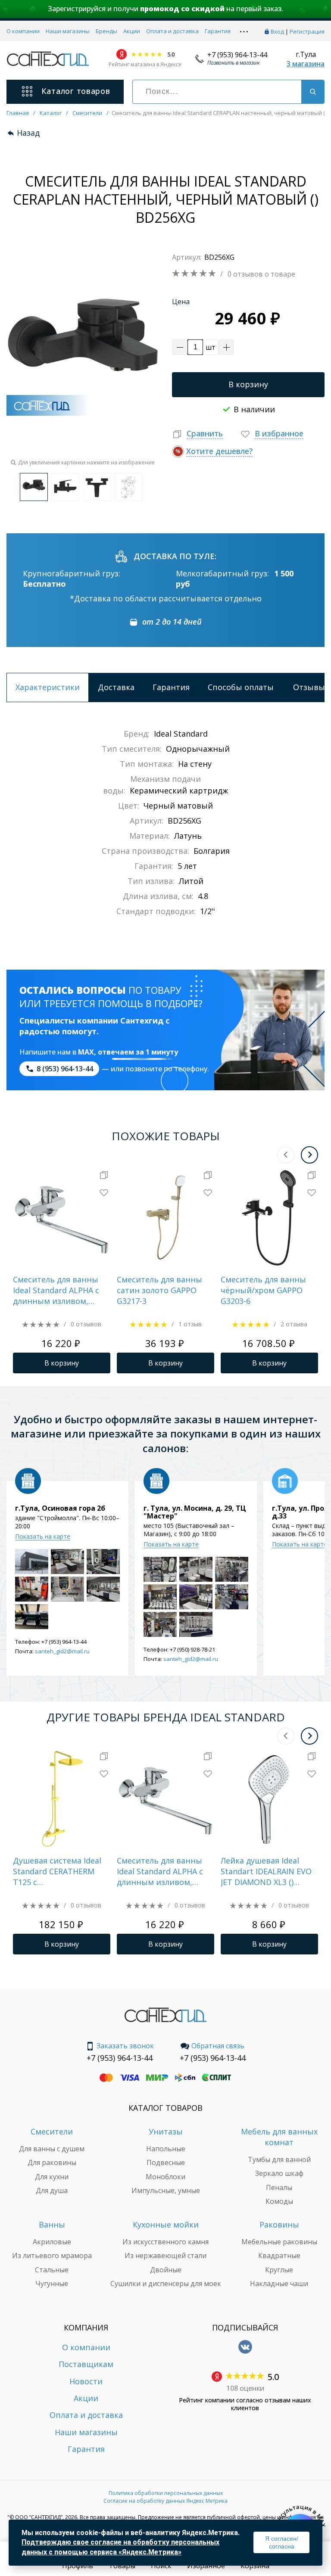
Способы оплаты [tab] (241, 687)
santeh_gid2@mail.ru (62, 1651)
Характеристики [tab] (48, 687)
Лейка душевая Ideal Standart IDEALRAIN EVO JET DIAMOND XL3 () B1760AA (266, 1872)
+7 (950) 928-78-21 (192, 1649)
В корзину (248, 384)
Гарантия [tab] (171, 687)
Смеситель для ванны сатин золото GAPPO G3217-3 (159, 1290)
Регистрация (307, 31)
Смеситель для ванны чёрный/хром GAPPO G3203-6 (263, 1290)
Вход (277, 31)
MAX (86, 1052)
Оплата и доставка (172, 31)
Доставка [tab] (116, 687)
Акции (132, 31)
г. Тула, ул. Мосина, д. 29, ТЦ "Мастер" (195, 1512)
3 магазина (306, 64)
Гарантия (218, 31)
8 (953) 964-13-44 (65, 1069)
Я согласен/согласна (282, 2542)
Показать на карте (43, 1536)
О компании (23, 31)
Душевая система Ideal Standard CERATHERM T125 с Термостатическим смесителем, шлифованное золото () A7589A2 (58, 1872)
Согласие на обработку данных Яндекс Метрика (165, 2501)
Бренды (106, 31)
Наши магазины (68, 31)
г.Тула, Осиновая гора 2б (60, 1508)
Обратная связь (218, 2046)
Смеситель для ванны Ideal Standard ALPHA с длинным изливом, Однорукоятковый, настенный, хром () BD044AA (56, 1291)
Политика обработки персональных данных (166, 2493)
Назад (28, 133)
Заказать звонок (125, 2046)
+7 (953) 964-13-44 (237, 55)
